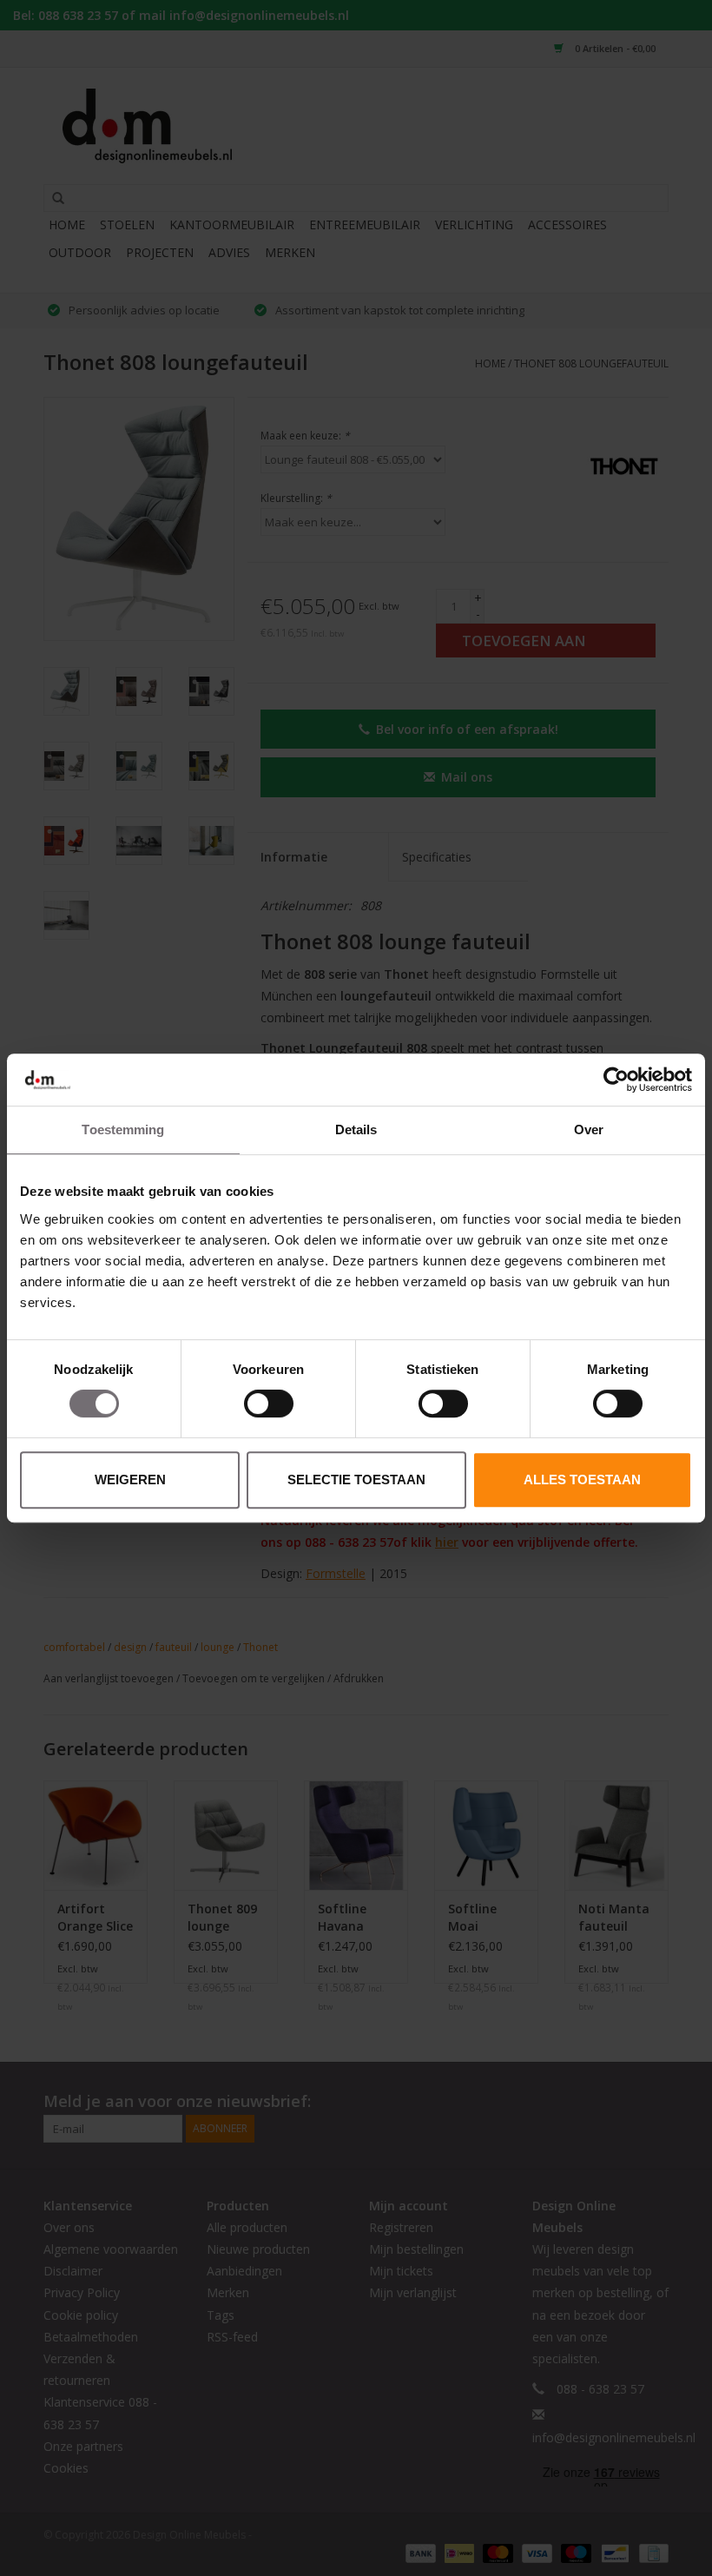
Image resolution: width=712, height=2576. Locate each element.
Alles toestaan (582, 1480)
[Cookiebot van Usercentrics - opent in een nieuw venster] (616, 1080)
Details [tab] (356, 1129)
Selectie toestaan (356, 1480)
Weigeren (130, 1480)
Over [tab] (589, 1129)
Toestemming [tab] (123, 1129)
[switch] (269, 1404)
